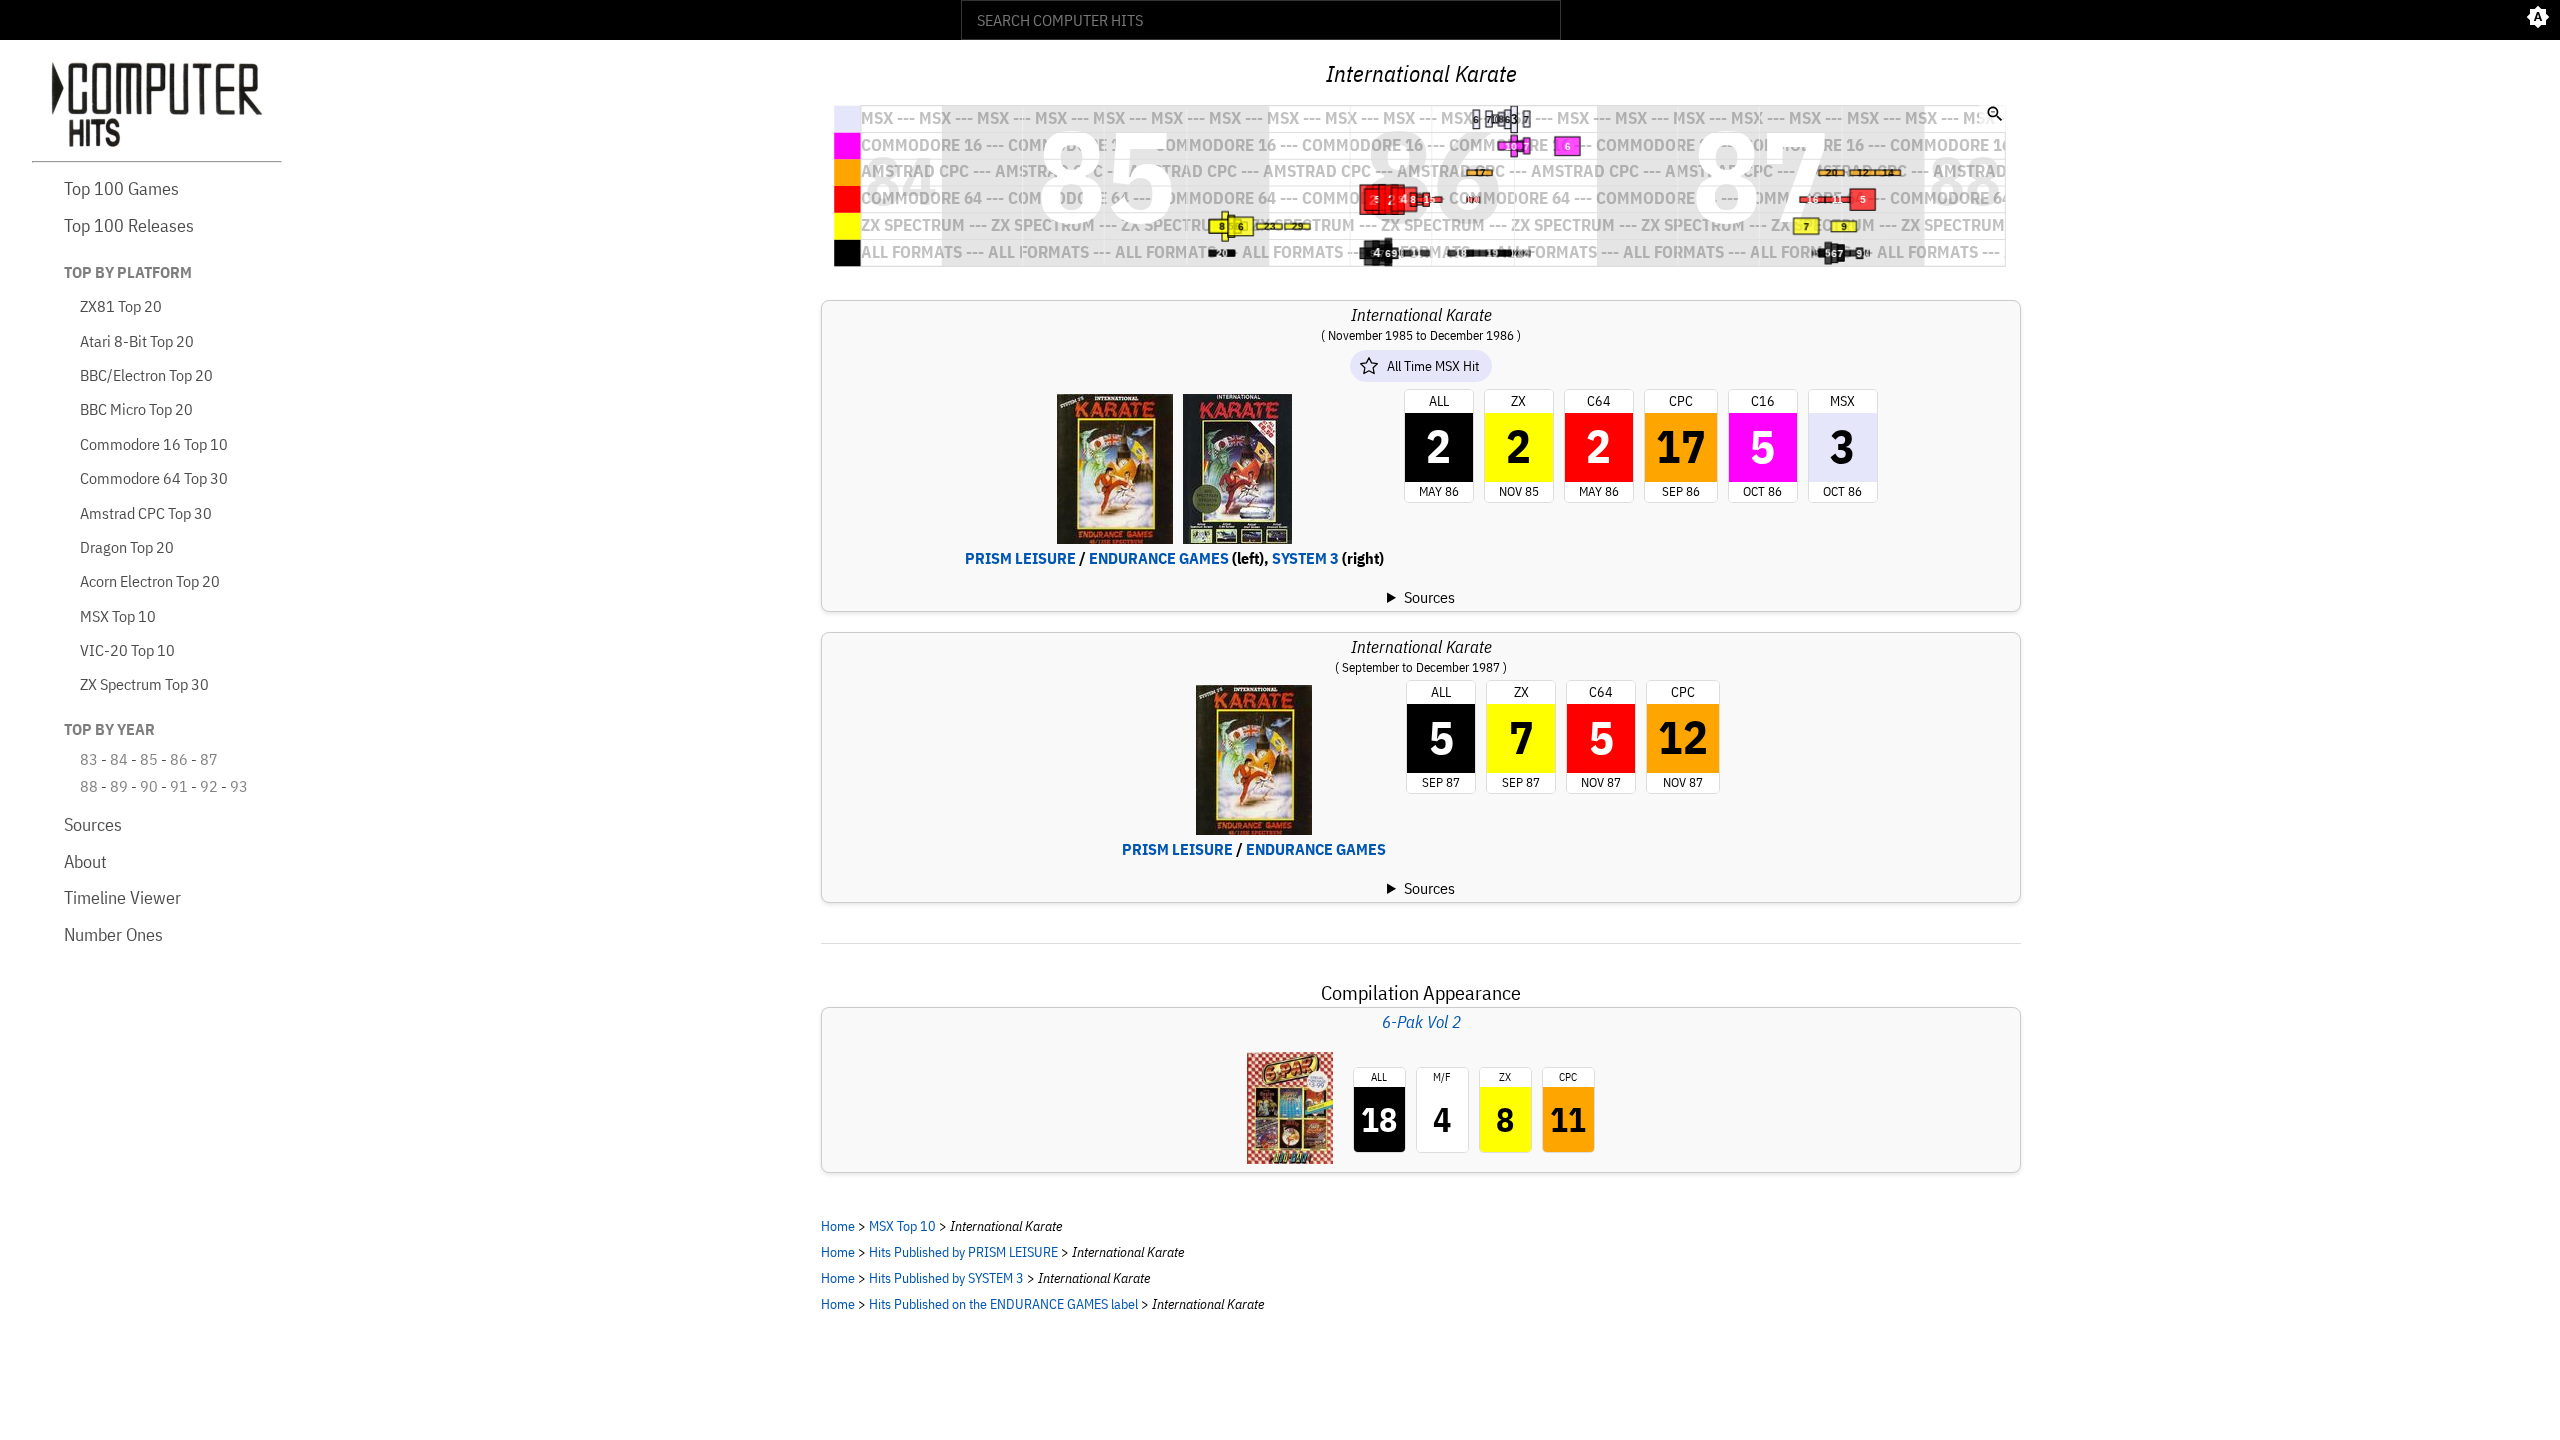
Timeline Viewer (122, 897)
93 (239, 786)
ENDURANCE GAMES (1159, 558)
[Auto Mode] (2538, 20)
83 (89, 759)
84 (119, 759)
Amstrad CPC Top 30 (146, 513)
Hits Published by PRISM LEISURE (963, 1251)
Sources (93, 824)
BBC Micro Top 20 (136, 409)
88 (89, 786)
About (85, 861)
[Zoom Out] (1995, 116)
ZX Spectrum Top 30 (144, 684)
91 (179, 786)
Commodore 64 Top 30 (154, 478)
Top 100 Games (121, 188)
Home (838, 1225)
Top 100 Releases (129, 225)
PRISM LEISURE (1020, 558)
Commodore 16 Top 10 (154, 444)
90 (149, 786)
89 (119, 786)
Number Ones (113, 934)
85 (149, 759)
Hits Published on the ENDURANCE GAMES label (1003, 1303)
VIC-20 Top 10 (127, 650)
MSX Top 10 (118, 616)
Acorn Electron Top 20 (150, 581)
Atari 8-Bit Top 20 (137, 341)
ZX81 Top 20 (121, 306)
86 (179, 759)
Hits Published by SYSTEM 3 (946, 1277)
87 (209, 759)
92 (209, 786)
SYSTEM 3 (1305, 558)
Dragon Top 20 (127, 547)
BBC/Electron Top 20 (146, 375)
